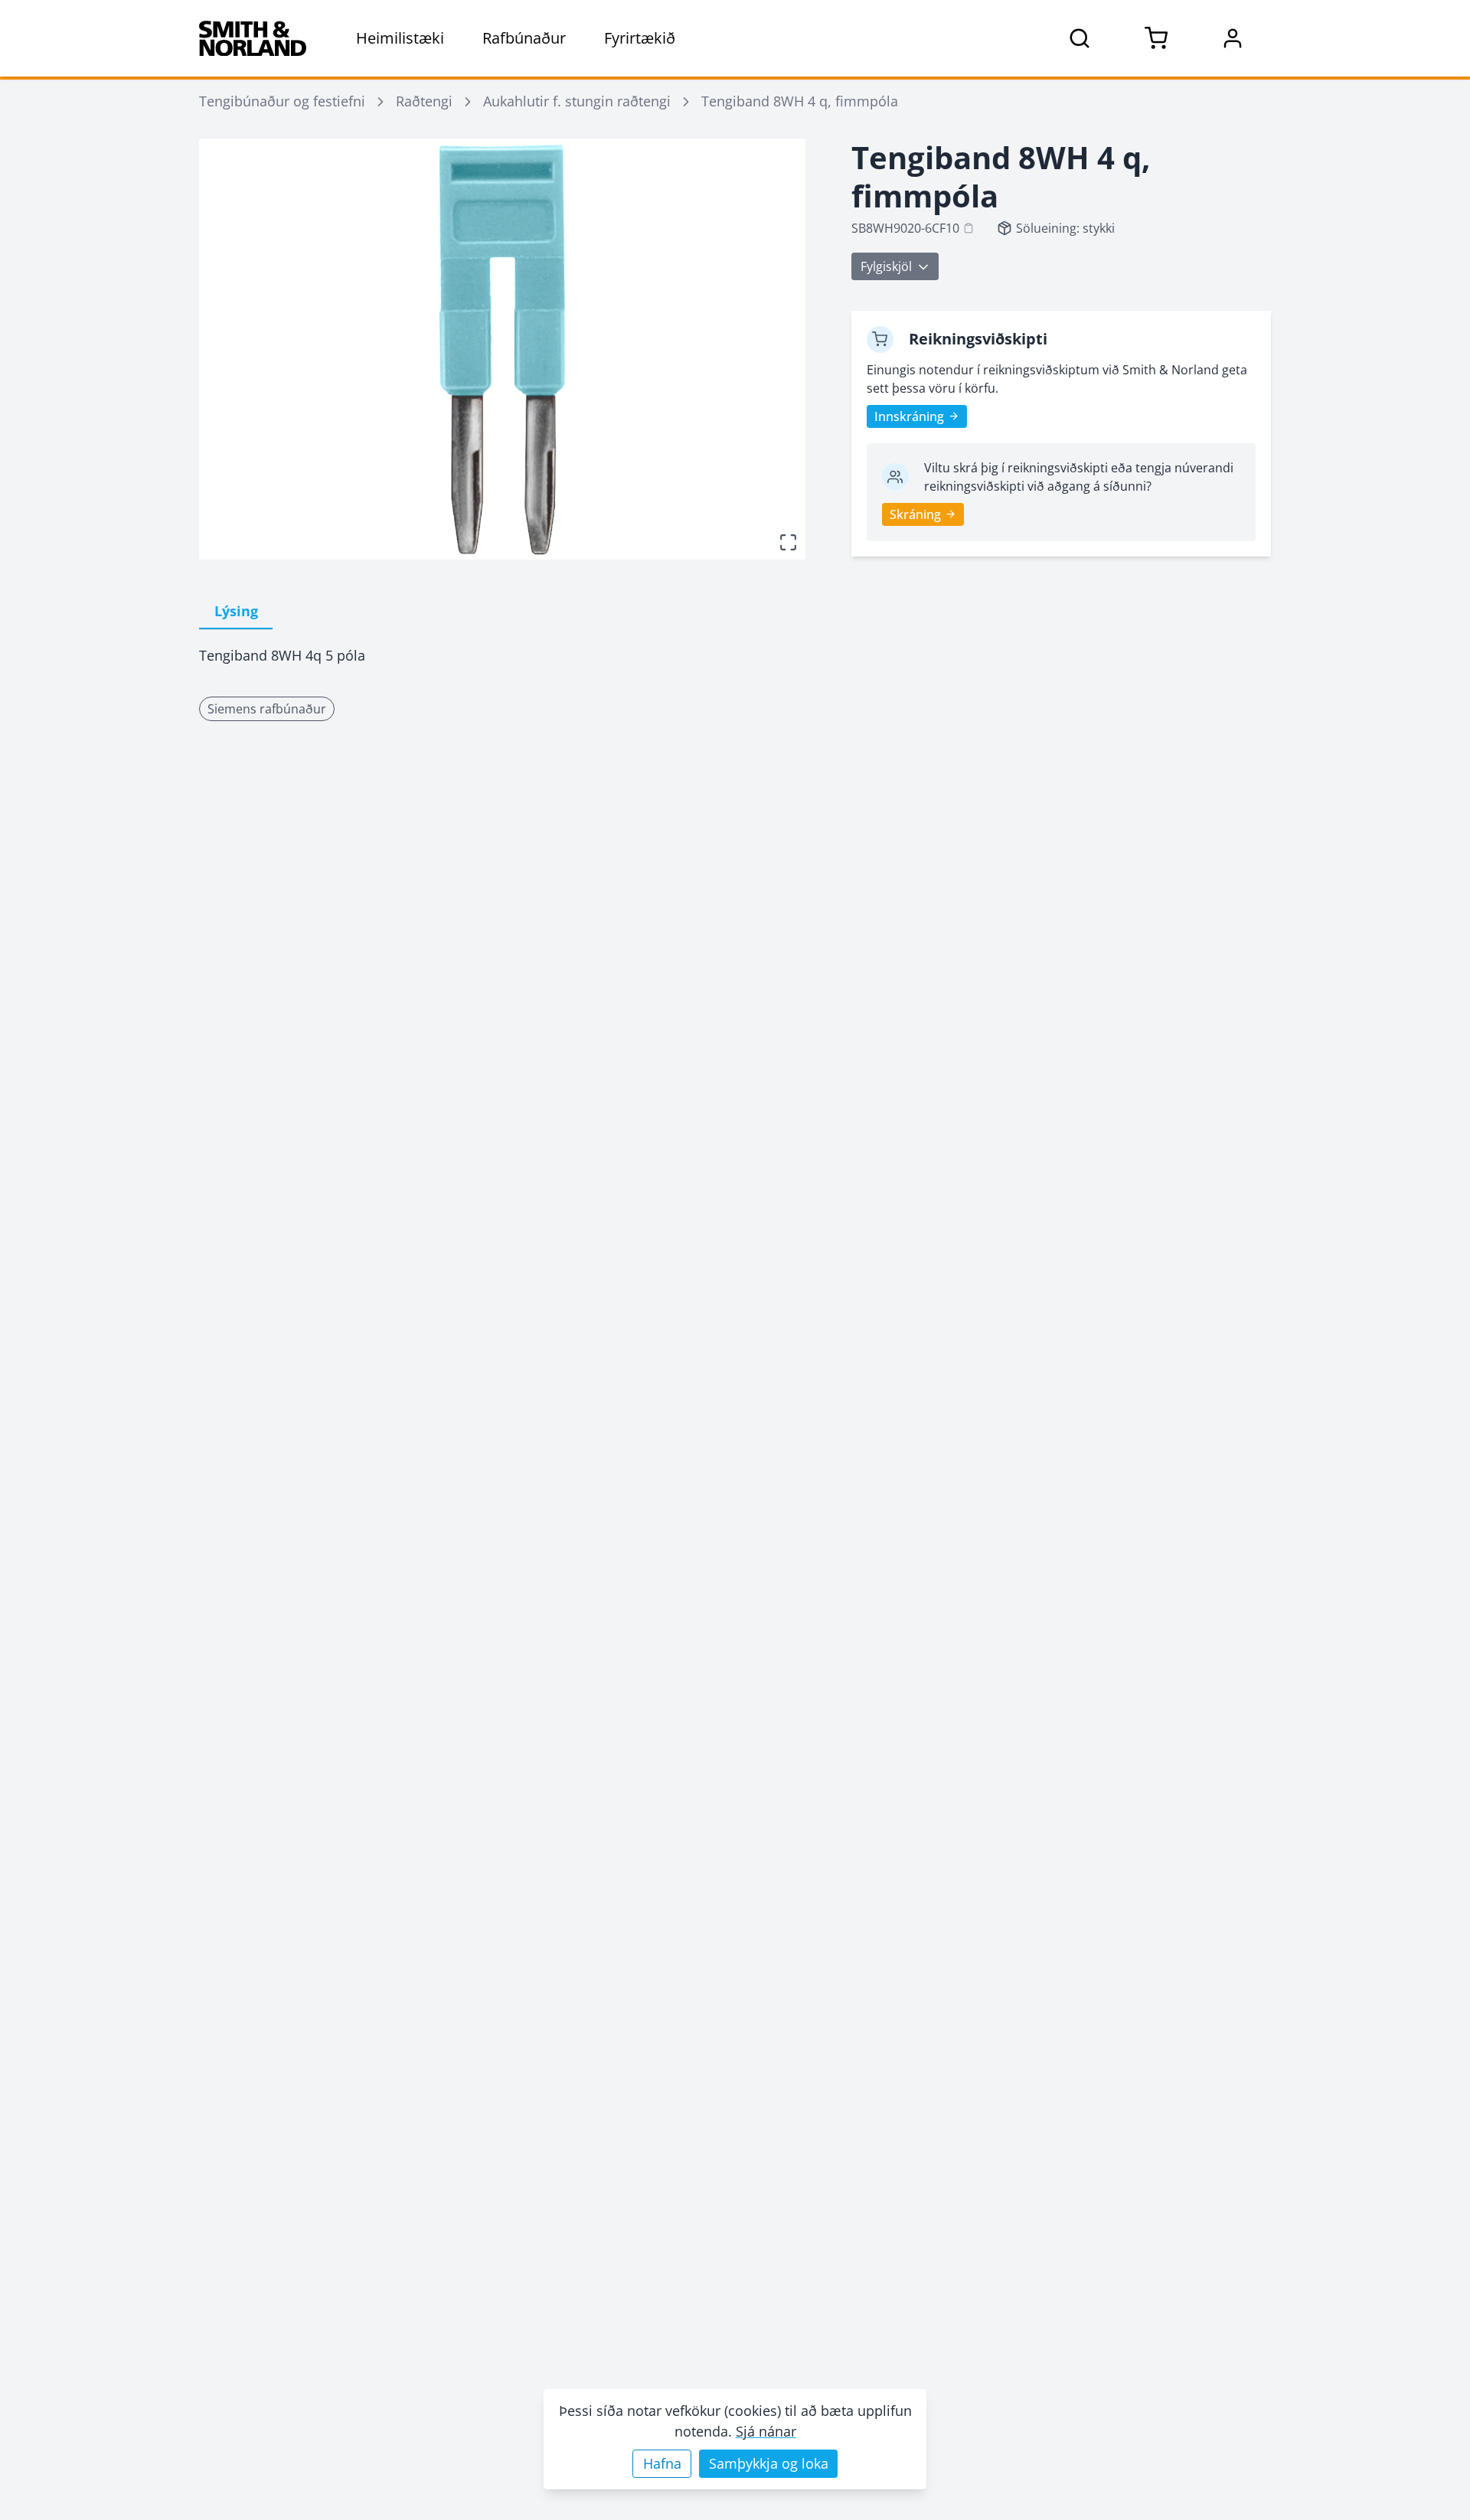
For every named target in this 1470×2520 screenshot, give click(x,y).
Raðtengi (424, 101)
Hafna (662, 2463)
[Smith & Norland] (253, 38)
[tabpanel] (502, 656)
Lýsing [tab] (236, 611)
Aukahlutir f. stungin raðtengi (577, 101)
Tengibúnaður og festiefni (282, 101)
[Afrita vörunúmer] (969, 228)
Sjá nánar (766, 2431)
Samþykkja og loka (769, 2463)
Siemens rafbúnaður (267, 709)
